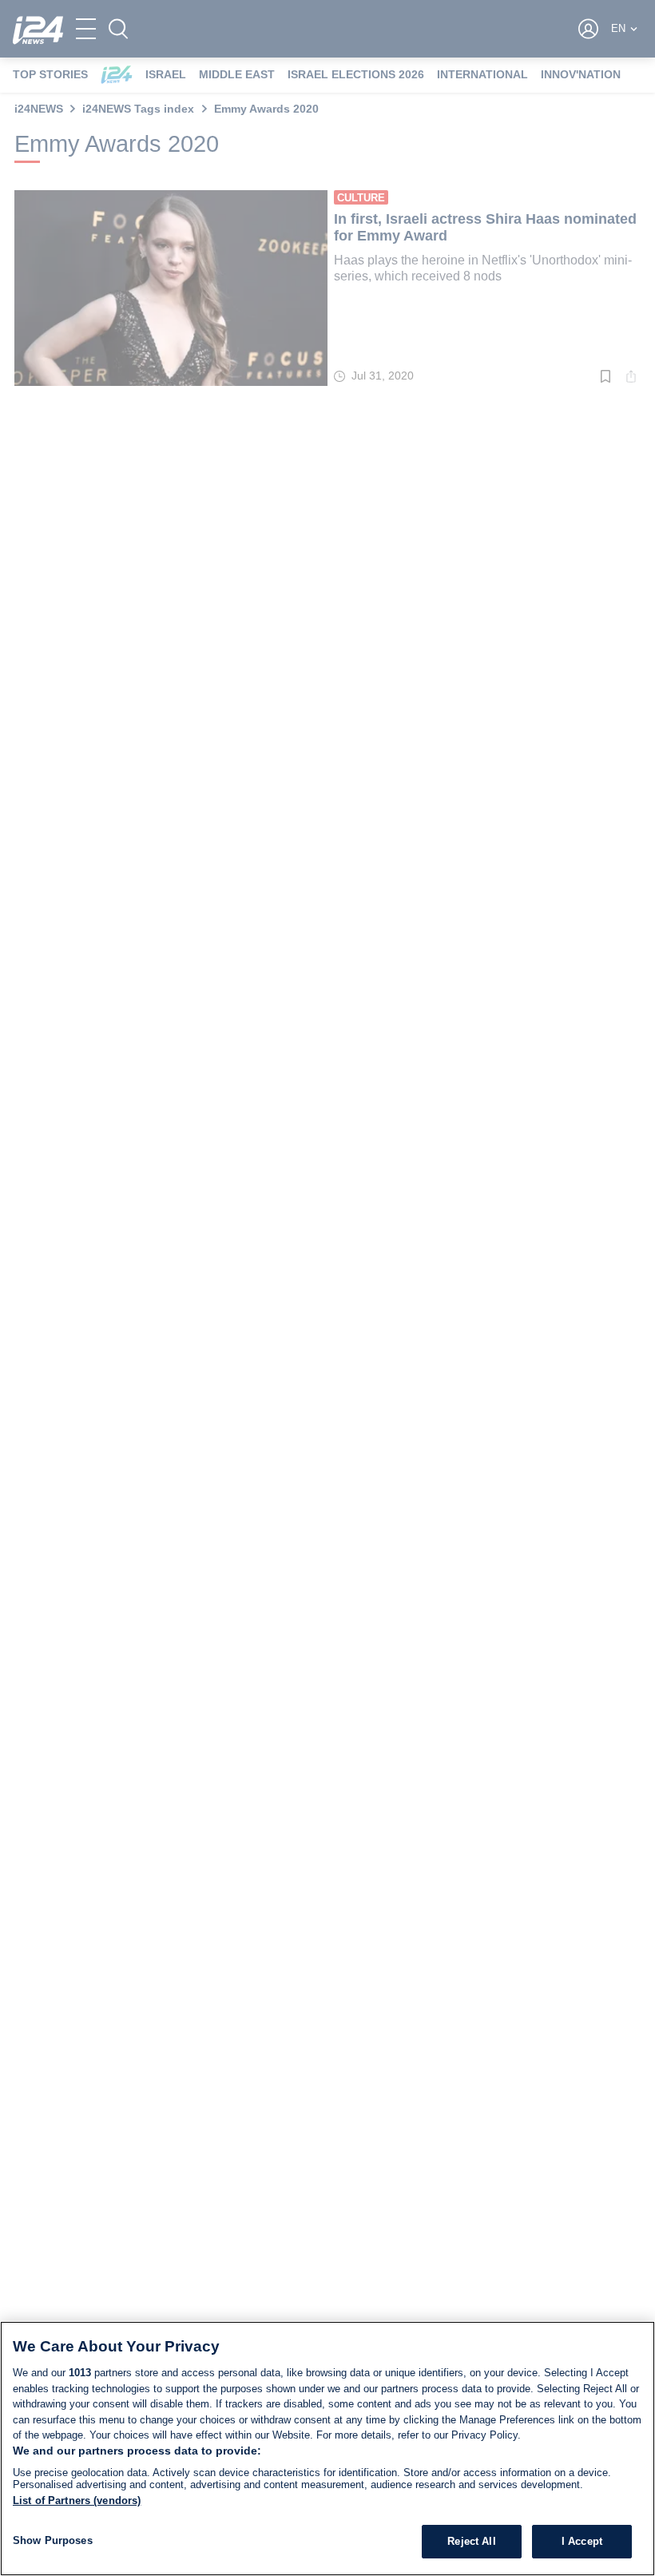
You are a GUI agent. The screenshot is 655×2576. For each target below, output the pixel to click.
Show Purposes (53, 2540)
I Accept (582, 2541)
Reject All (471, 2541)
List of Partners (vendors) (77, 2500)
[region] (327, 2449)
